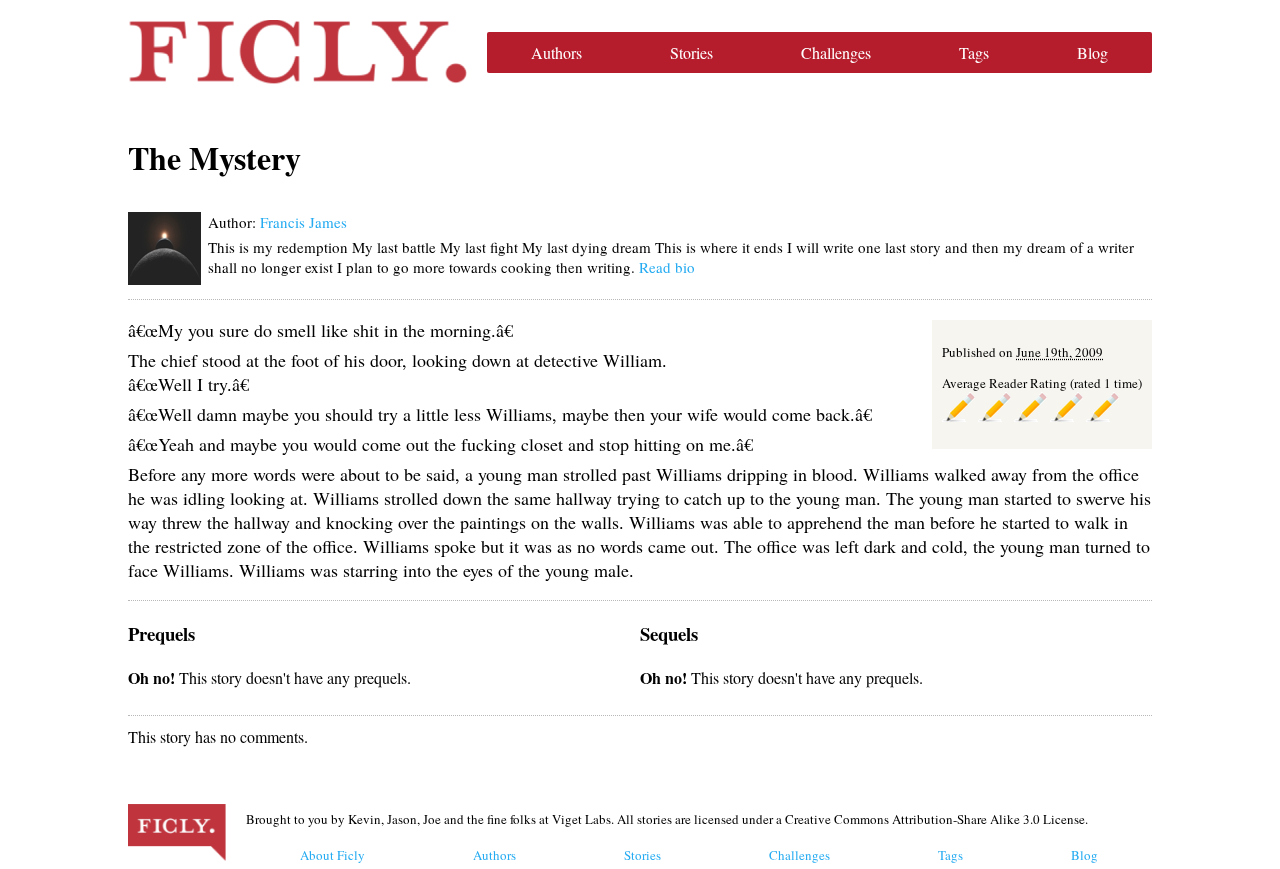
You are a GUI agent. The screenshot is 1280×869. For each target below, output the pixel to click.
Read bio (667, 267)
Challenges (836, 52)
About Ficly (332, 855)
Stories (691, 52)
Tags (974, 52)
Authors (556, 52)
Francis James (303, 222)
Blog (1092, 52)
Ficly (297, 52)
